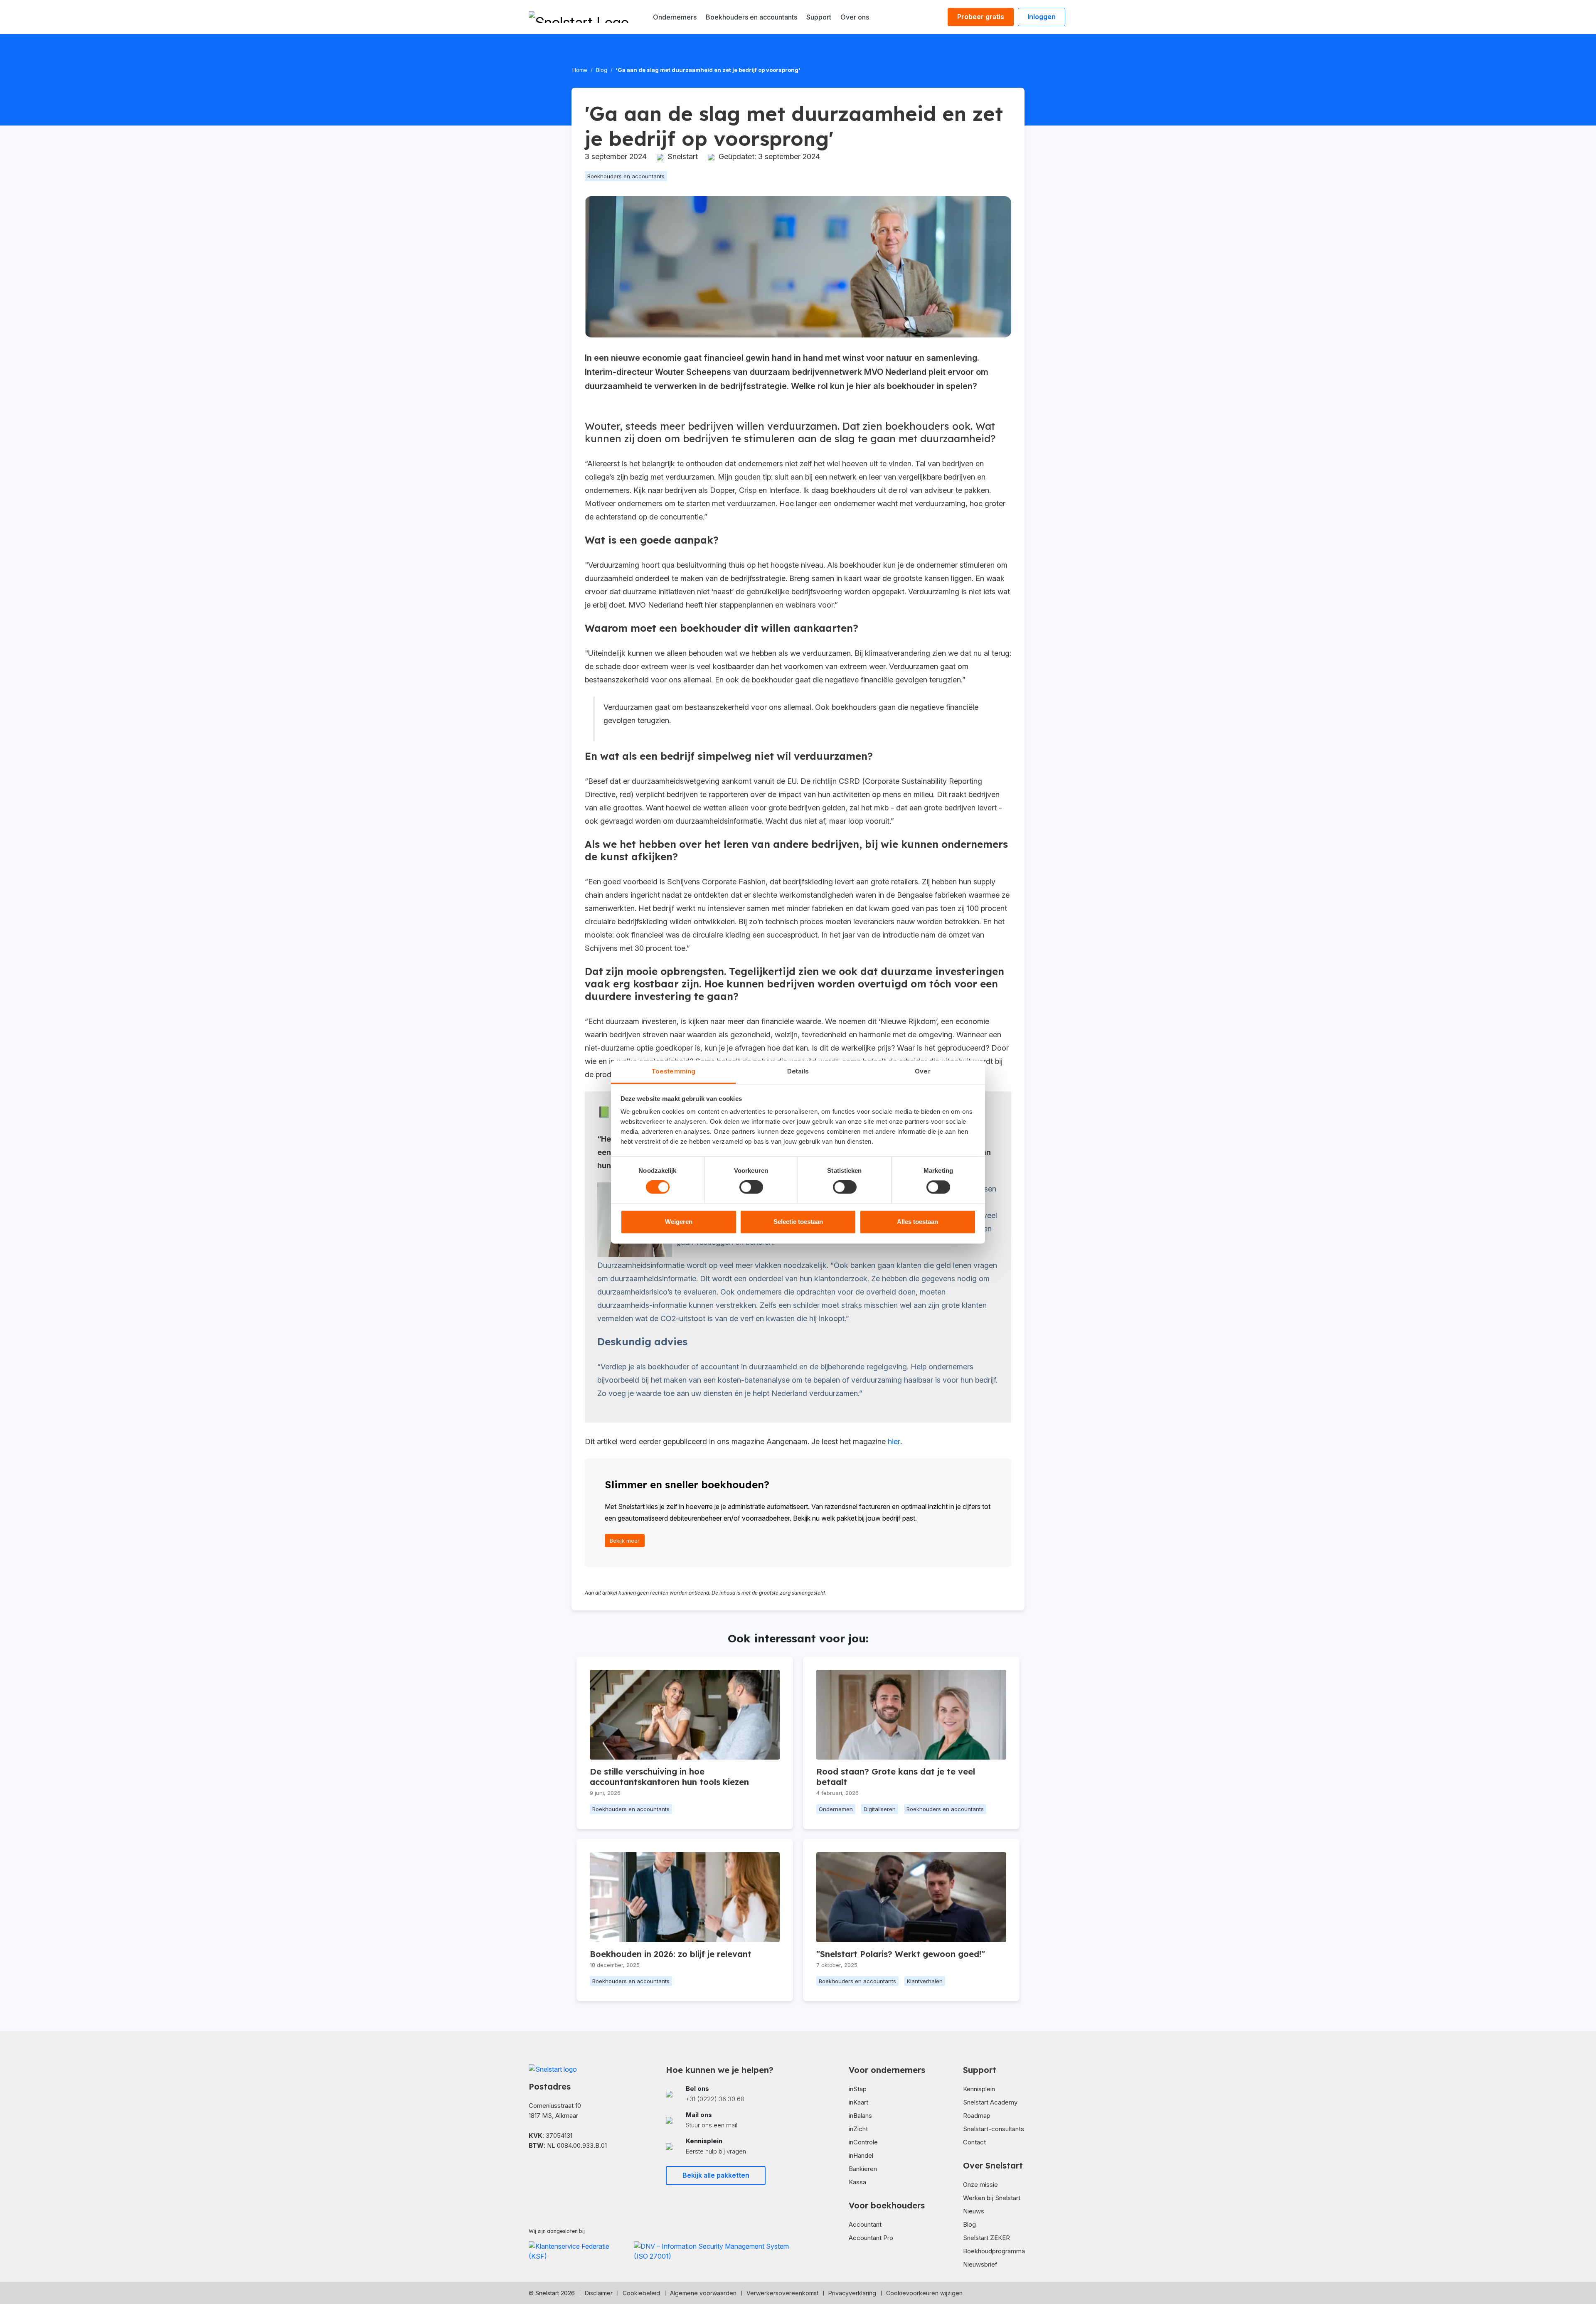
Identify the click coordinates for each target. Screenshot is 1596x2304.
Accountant (865, 2224)
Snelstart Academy (990, 2102)
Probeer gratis (981, 17)
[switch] (751, 1187)
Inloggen (1042, 17)
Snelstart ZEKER (986, 2238)
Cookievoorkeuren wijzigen (924, 2293)
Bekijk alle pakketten (716, 2175)
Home (580, 70)
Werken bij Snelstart (992, 2198)
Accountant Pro (871, 2238)
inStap (858, 2089)
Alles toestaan (917, 1222)
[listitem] (729, 2094)
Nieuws (974, 2211)
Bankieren (863, 2169)
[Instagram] (559, 2170)
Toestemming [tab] (673, 1071)
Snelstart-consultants (994, 2129)
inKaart (858, 2102)
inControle (863, 2142)
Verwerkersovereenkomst (782, 2293)
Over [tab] (922, 1071)
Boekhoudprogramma (994, 2251)
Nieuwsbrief (980, 2264)
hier (894, 1441)
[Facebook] (532, 2170)
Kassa (857, 2182)
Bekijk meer (625, 1541)
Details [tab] (798, 1071)
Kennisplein (979, 2089)
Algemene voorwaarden (703, 2293)
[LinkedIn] (545, 2170)
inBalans (860, 2116)
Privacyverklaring (852, 2293)
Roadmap (977, 2116)
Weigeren (679, 1222)
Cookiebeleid (641, 2293)
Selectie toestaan (798, 1222)
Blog (602, 70)
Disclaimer (599, 2293)
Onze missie (980, 2185)
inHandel (861, 2155)
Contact (974, 2142)
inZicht (858, 2129)
